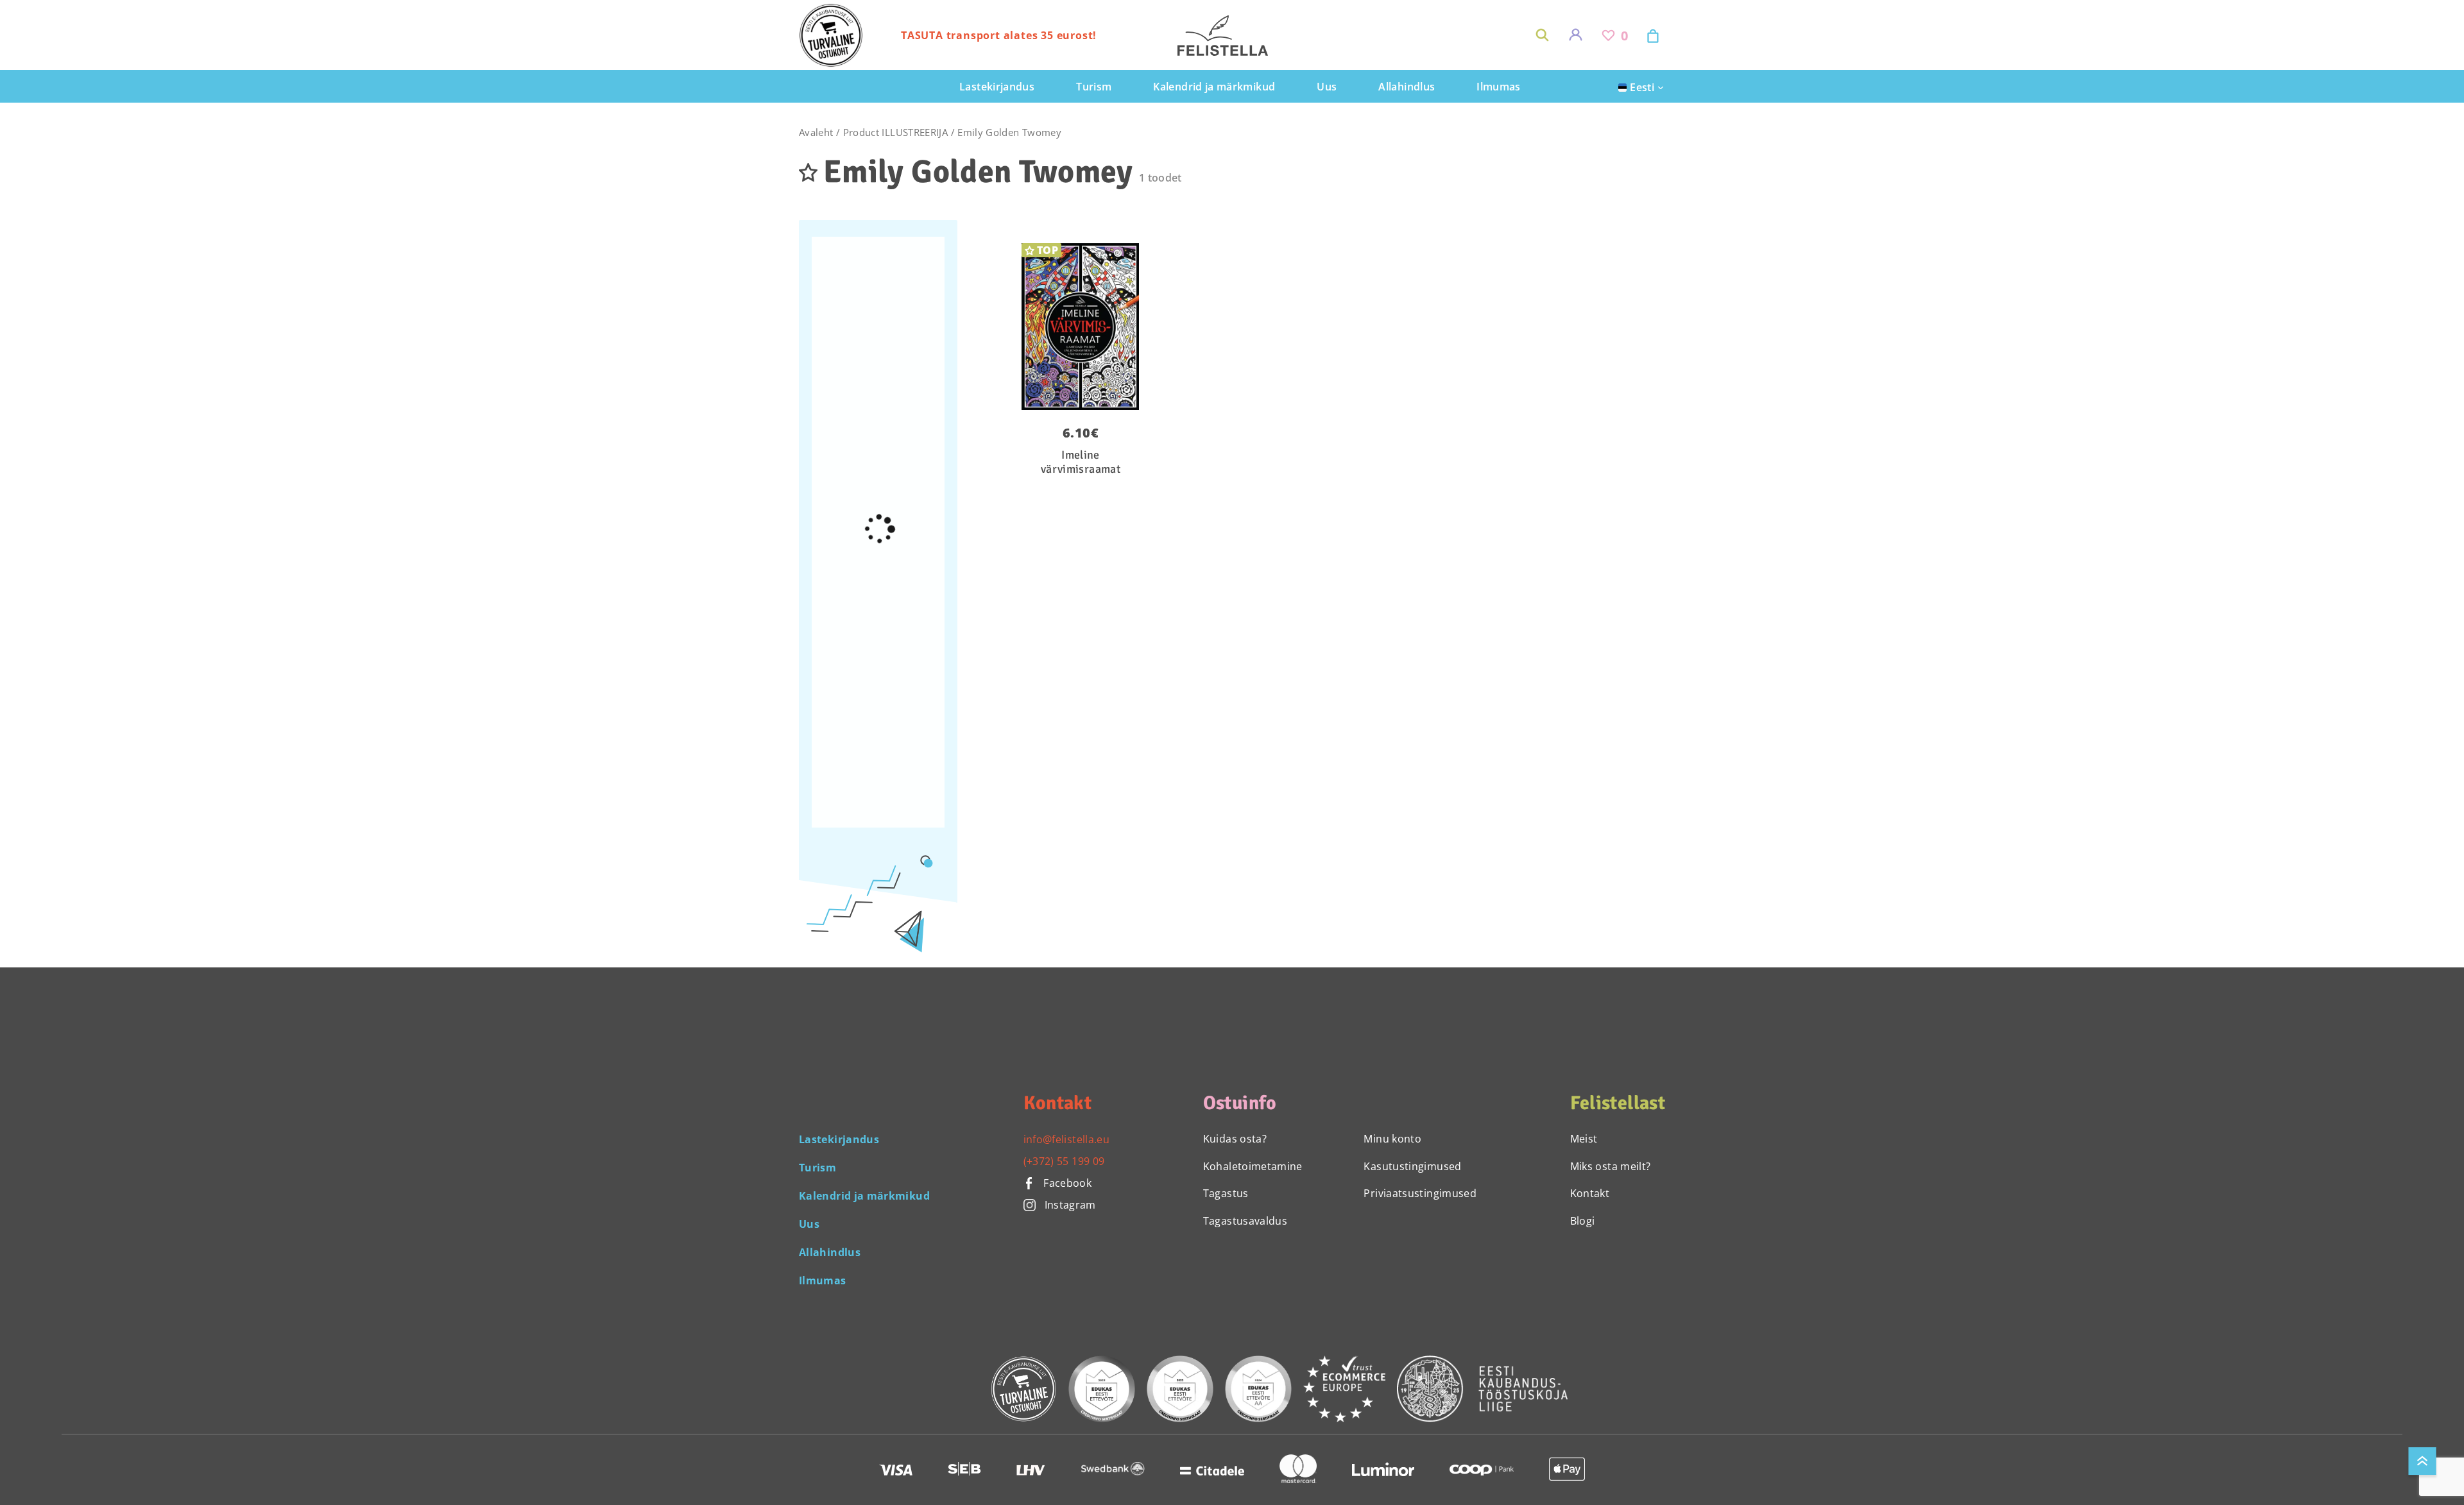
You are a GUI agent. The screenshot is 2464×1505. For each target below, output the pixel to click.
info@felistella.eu (1066, 1139)
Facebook (1066, 1183)
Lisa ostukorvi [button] (1072, 251)
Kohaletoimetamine (1253, 1166)
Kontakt (1590, 1193)
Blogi (1583, 1221)
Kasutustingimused (1412, 1166)
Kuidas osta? (1235, 1139)
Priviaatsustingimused (1420, 1193)
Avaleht (816, 132)
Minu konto (1392, 1139)
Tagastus (1226, 1193)
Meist (1584, 1139)
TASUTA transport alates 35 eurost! (999, 35)
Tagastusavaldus (1245, 1221)
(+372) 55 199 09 (1064, 1161)
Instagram (1070, 1205)
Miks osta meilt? (1611, 1166)
